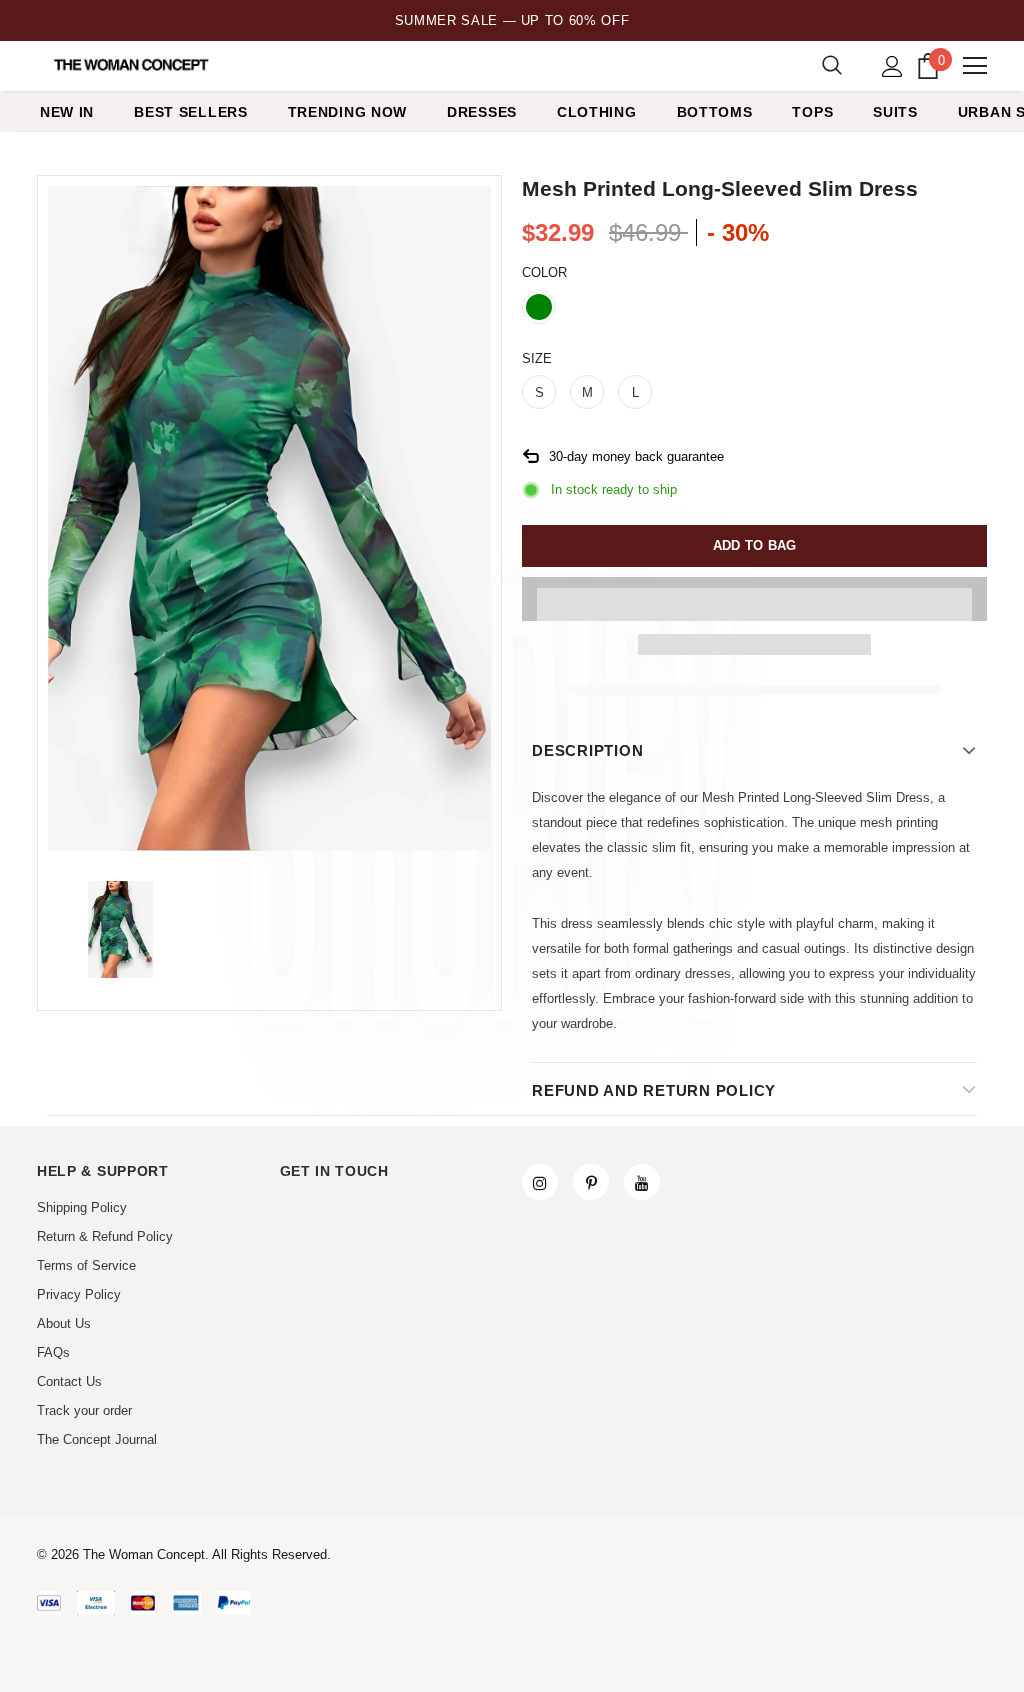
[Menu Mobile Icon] (975, 66)
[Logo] (132, 65)
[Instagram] (540, 1182)
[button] (754, 599)
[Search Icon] (832, 66)
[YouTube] (642, 1182)
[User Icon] (892, 66)
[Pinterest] (591, 1182)
